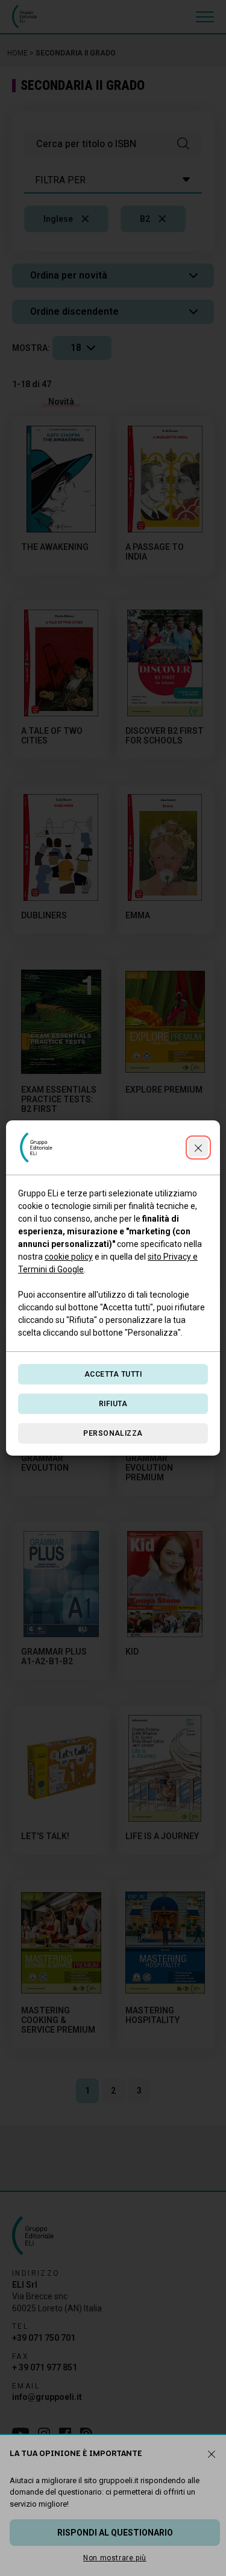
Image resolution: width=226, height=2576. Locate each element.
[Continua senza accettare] (198, 1148)
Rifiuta (113, 1404)
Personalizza (113, 1433)
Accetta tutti (113, 1374)
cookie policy (69, 1257)
